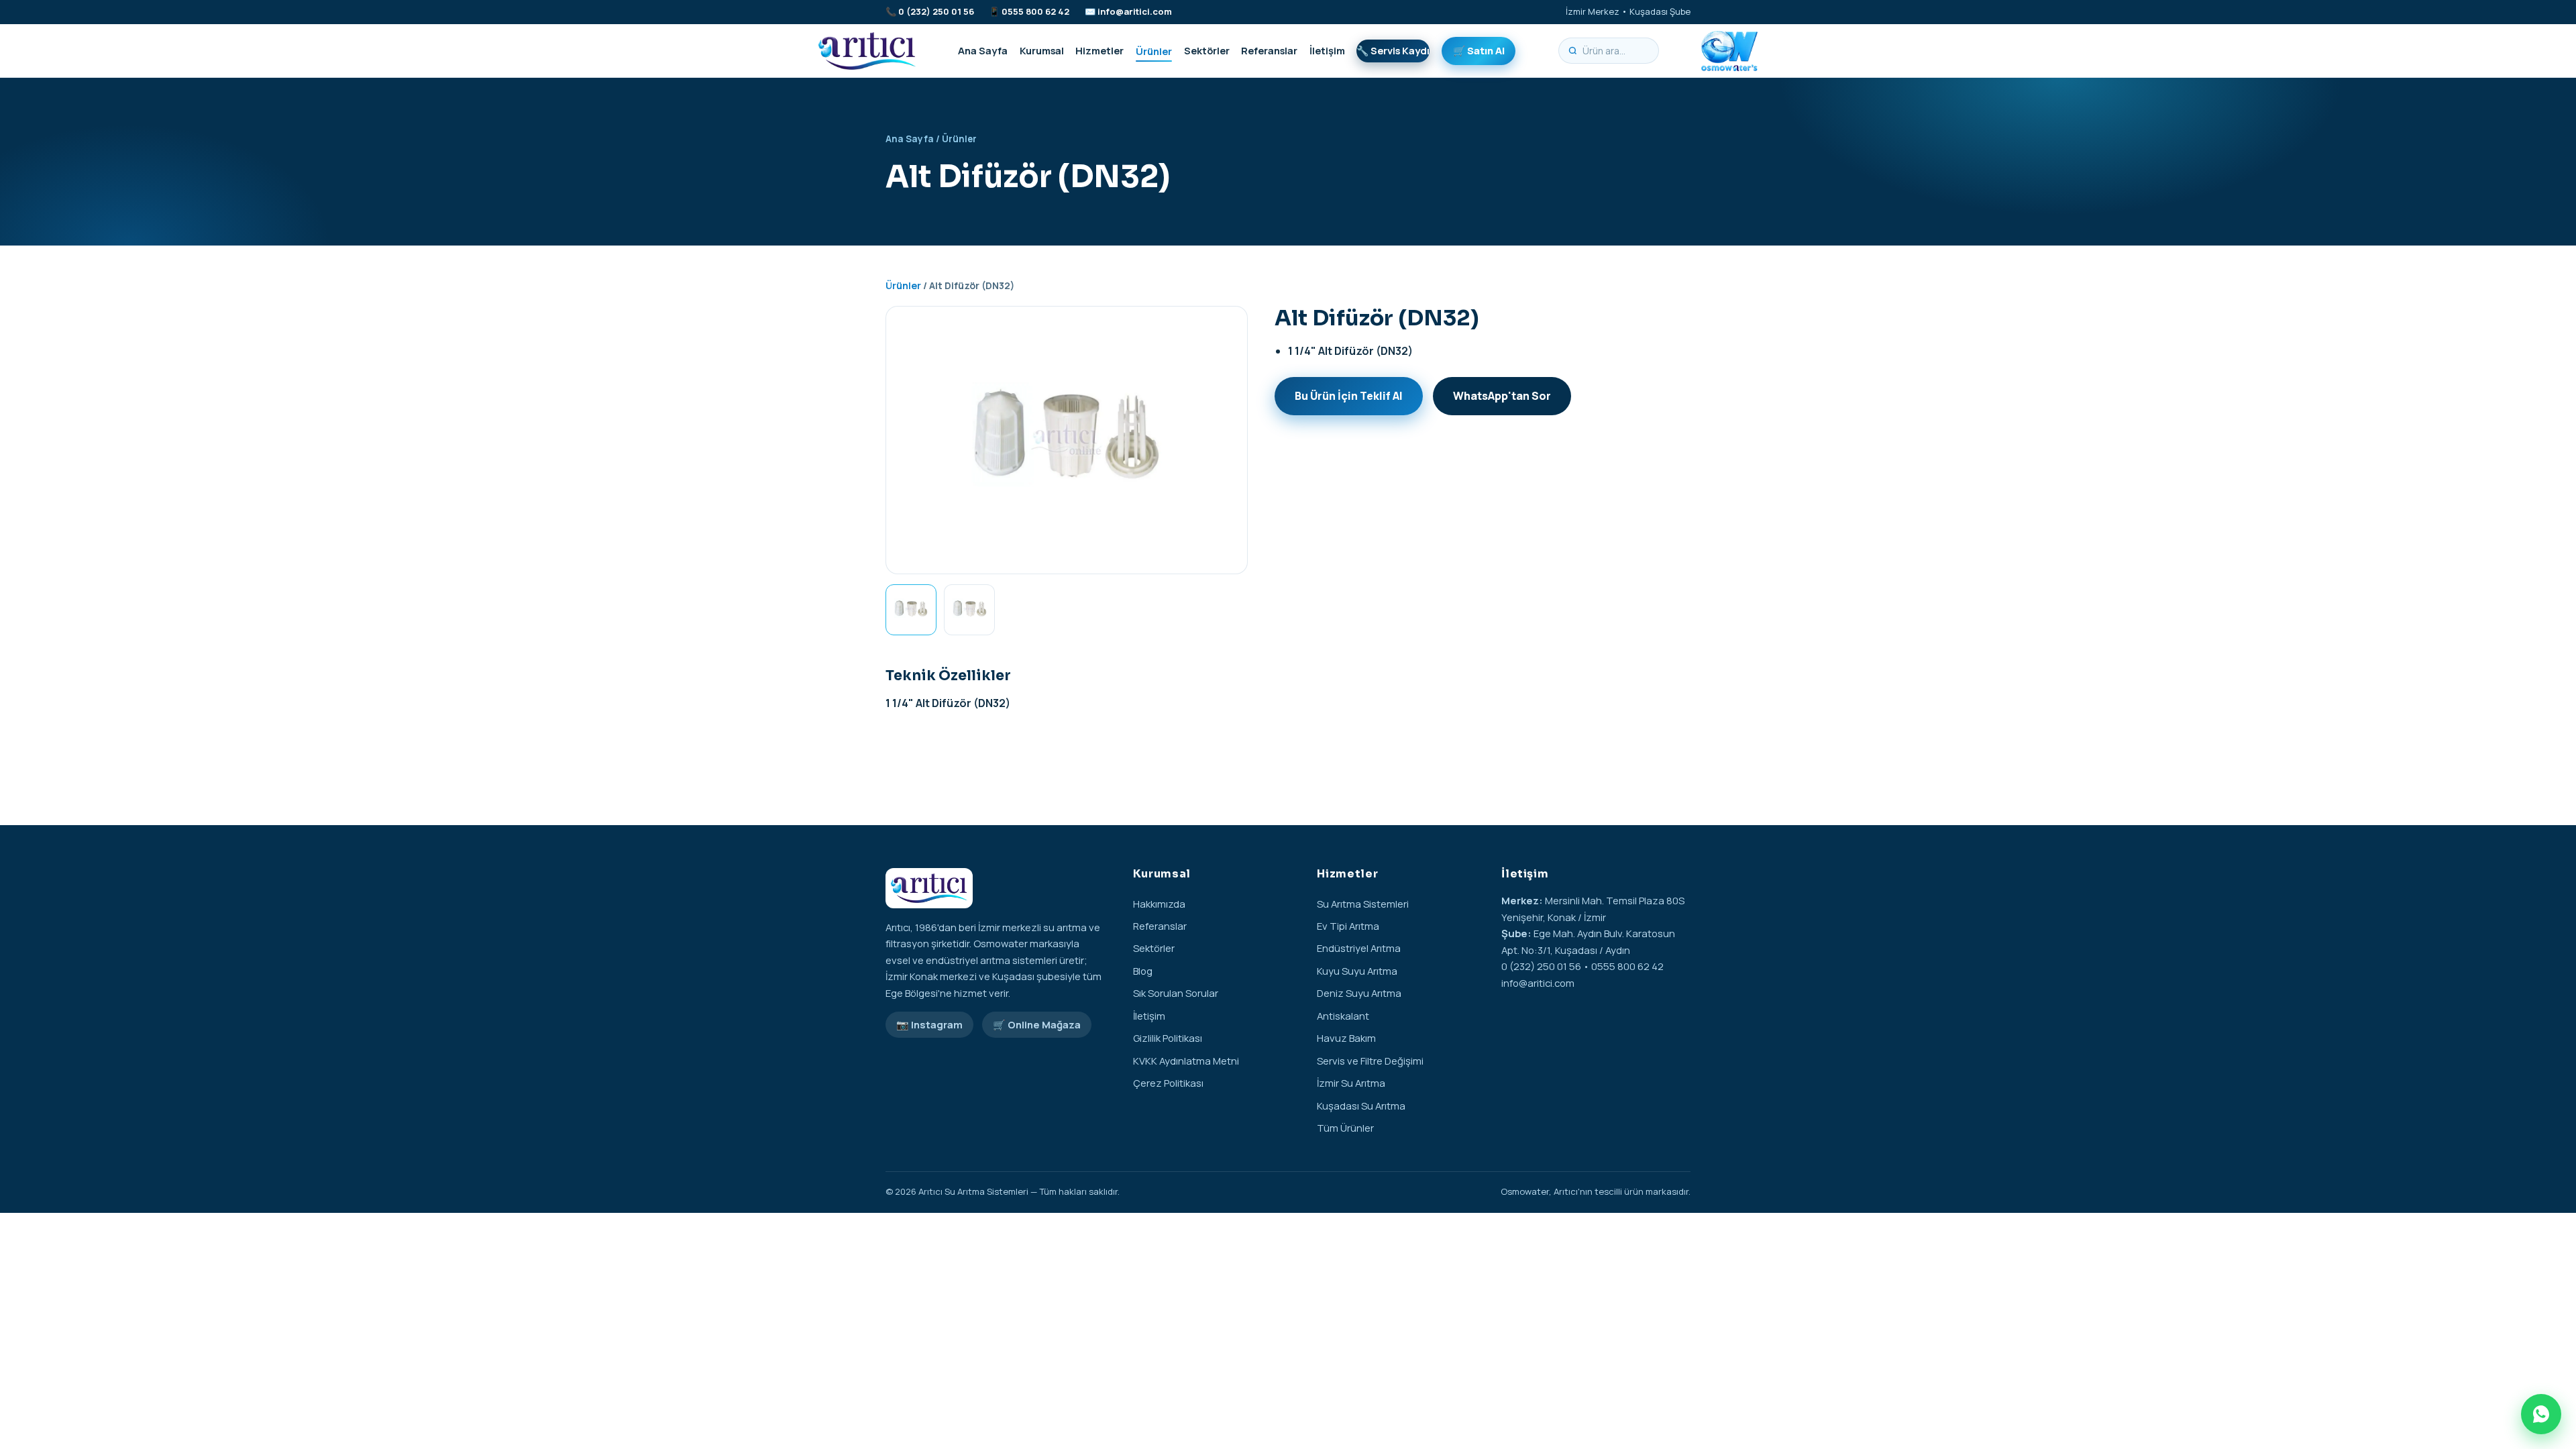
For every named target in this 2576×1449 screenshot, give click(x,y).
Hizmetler (1099, 50)
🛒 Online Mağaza (1037, 1024)
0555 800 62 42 (1035, 11)
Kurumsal (1042, 50)
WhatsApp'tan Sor (1502, 396)
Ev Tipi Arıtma (1348, 926)
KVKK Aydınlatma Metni (1186, 1061)
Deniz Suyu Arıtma (1359, 993)
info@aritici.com (1135, 11)
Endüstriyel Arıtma (1359, 948)
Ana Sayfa (983, 50)
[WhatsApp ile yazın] (2541, 1414)
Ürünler (1154, 50)
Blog (1143, 971)
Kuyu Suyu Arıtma (1357, 971)
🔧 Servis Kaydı (1393, 50)
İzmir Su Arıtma (1351, 1083)
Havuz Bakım (1346, 1038)
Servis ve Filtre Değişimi (1370, 1061)
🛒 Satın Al (1479, 50)
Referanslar (1269, 50)
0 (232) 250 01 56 (936, 11)
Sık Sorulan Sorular (1176, 993)
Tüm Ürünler (1345, 1128)
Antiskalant (1343, 1016)
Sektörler (1207, 50)
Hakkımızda (1159, 904)
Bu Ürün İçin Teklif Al (1349, 396)
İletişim (1327, 50)
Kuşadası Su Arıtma (1361, 1106)
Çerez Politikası (1168, 1083)
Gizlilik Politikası (1168, 1038)
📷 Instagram (929, 1024)
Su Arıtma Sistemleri (1363, 904)
